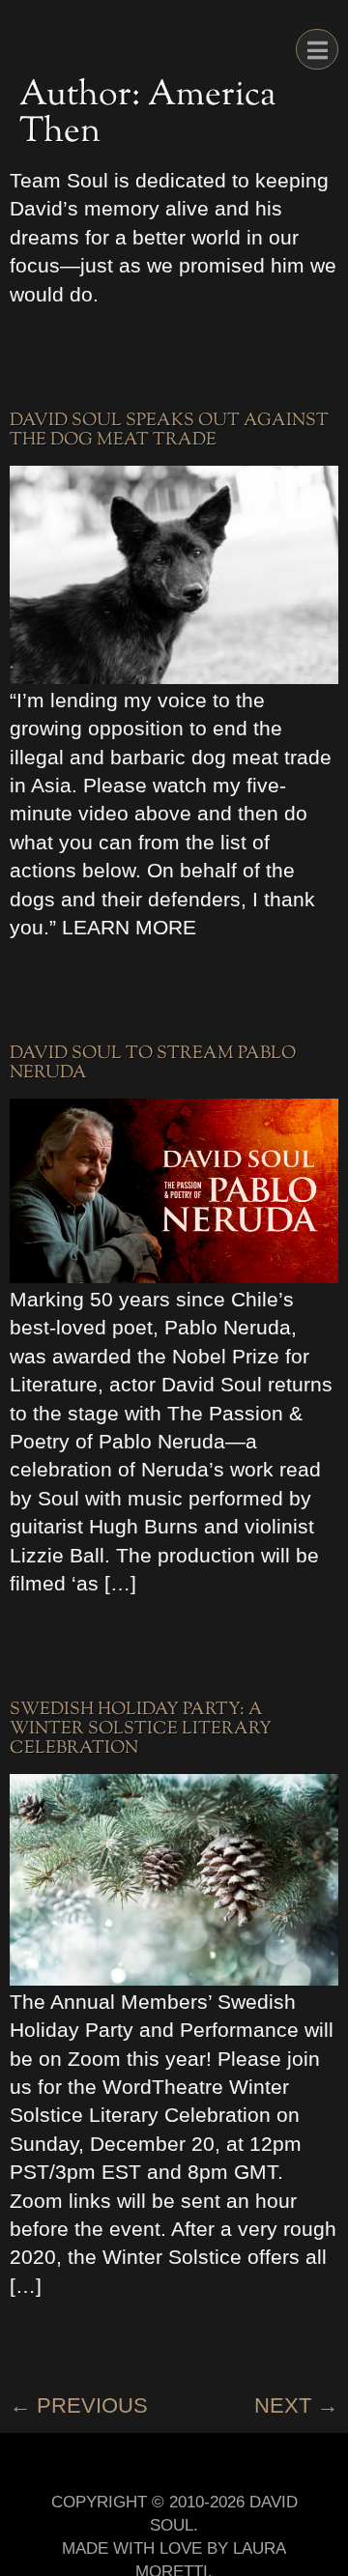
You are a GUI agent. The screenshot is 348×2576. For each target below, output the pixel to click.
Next (296, 2405)
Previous (79, 2405)
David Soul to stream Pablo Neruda (153, 1064)
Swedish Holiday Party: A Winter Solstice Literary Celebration (141, 1730)
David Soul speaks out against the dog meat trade (169, 431)
